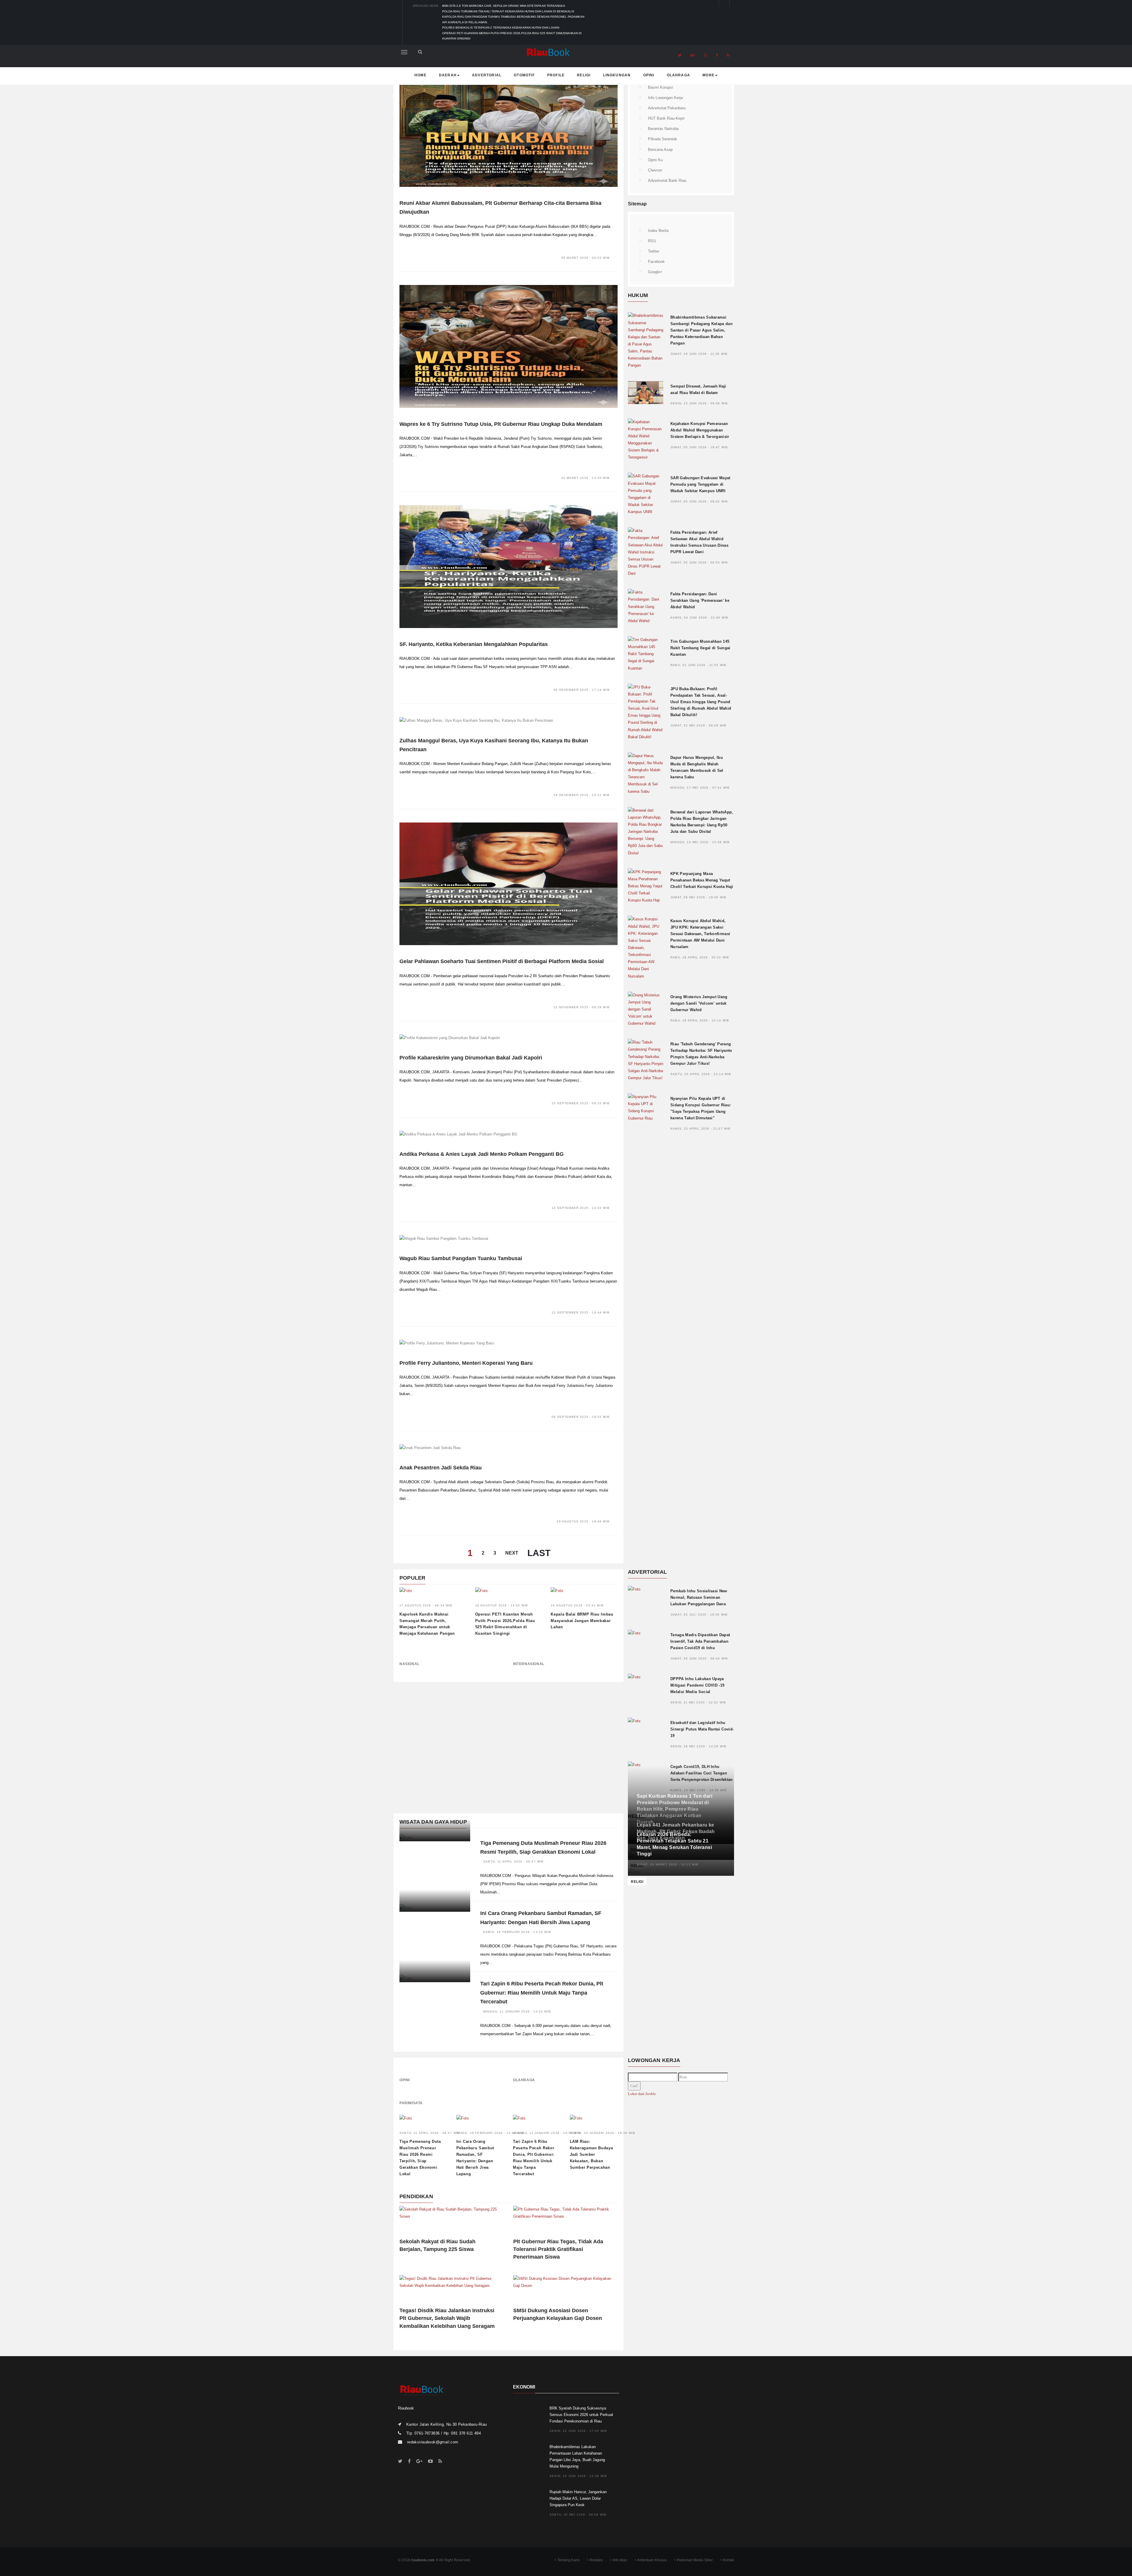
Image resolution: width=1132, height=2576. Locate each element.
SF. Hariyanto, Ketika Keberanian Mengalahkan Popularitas (474, 644)
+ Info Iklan (619, 2560)
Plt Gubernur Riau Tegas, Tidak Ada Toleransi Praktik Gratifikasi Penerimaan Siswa (558, 2249)
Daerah (448, 75)
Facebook (656, 262)
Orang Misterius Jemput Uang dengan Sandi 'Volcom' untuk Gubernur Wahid (699, 1003)
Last (539, 1553)
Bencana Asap (660, 150)
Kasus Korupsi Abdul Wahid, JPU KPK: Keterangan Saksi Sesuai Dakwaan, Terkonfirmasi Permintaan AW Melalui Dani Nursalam (700, 934)
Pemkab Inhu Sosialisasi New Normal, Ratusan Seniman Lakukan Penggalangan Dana (699, 1597)
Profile (556, 75)
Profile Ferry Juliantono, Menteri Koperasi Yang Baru (466, 1363)
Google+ (655, 272)
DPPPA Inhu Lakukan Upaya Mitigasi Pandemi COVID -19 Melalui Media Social (697, 1685)
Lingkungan (617, 75)
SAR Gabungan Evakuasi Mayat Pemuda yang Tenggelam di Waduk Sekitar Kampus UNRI (700, 484)
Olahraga (679, 75)
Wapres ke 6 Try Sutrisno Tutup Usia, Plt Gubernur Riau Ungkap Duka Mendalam (501, 424)
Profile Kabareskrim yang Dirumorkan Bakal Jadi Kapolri (471, 1058)
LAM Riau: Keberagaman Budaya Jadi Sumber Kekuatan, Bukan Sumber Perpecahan (591, 2154)
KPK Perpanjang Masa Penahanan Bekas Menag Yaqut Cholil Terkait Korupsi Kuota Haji (702, 880)
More (709, 75)
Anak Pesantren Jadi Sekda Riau (441, 1468)
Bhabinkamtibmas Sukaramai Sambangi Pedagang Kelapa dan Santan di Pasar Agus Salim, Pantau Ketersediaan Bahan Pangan (701, 330)
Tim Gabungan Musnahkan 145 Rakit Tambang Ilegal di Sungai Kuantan (700, 648)
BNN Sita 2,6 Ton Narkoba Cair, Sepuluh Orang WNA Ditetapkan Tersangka (504, 6)
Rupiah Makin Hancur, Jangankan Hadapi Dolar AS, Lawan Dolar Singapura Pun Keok (578, 2498)
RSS (652, 241)
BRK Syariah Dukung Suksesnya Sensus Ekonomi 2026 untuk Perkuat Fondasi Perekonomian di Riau (581, 2415)
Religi (584, 75)
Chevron (655, 170)
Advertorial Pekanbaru (667, 108)
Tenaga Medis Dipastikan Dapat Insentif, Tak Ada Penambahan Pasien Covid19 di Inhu (700, 1641)
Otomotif (524, 75)
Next (512, 1553)
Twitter (654, 251)
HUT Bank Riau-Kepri (666, 118)
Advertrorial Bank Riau (667, 181)
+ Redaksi (595, 2560)
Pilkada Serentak (663, 139)
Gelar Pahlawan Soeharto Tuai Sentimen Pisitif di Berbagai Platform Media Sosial (502, 961)
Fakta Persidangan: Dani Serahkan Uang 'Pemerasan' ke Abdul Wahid (700, 600)
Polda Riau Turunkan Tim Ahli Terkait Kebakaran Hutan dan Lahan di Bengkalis (508, 11)
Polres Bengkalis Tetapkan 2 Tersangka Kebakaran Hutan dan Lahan (501, 28)
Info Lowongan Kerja (665, 98)
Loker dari (642, 2094)
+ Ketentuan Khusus (651, 2560)
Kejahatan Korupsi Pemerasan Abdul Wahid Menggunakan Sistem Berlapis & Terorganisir (700, 430)
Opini (649, 75)
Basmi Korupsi (660, 87)
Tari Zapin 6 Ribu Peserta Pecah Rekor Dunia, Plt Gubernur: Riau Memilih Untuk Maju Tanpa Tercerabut (542, 1993)
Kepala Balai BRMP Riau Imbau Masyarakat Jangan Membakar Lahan (582, 1621)
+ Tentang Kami (567, 2560)
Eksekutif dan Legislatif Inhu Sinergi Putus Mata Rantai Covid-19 (702, 1729)
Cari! (634, 2086)
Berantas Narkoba (663, 129)
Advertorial (487, 75)
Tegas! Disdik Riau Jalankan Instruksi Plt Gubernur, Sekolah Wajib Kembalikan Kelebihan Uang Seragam (447, 2318)
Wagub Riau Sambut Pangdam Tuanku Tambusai (461, 1258)
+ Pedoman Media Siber (693, 2560)
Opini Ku (655, 160)
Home (421, 75)
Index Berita (658, 231)
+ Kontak (727, 2560)
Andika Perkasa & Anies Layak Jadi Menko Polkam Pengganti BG (482, 1154)
